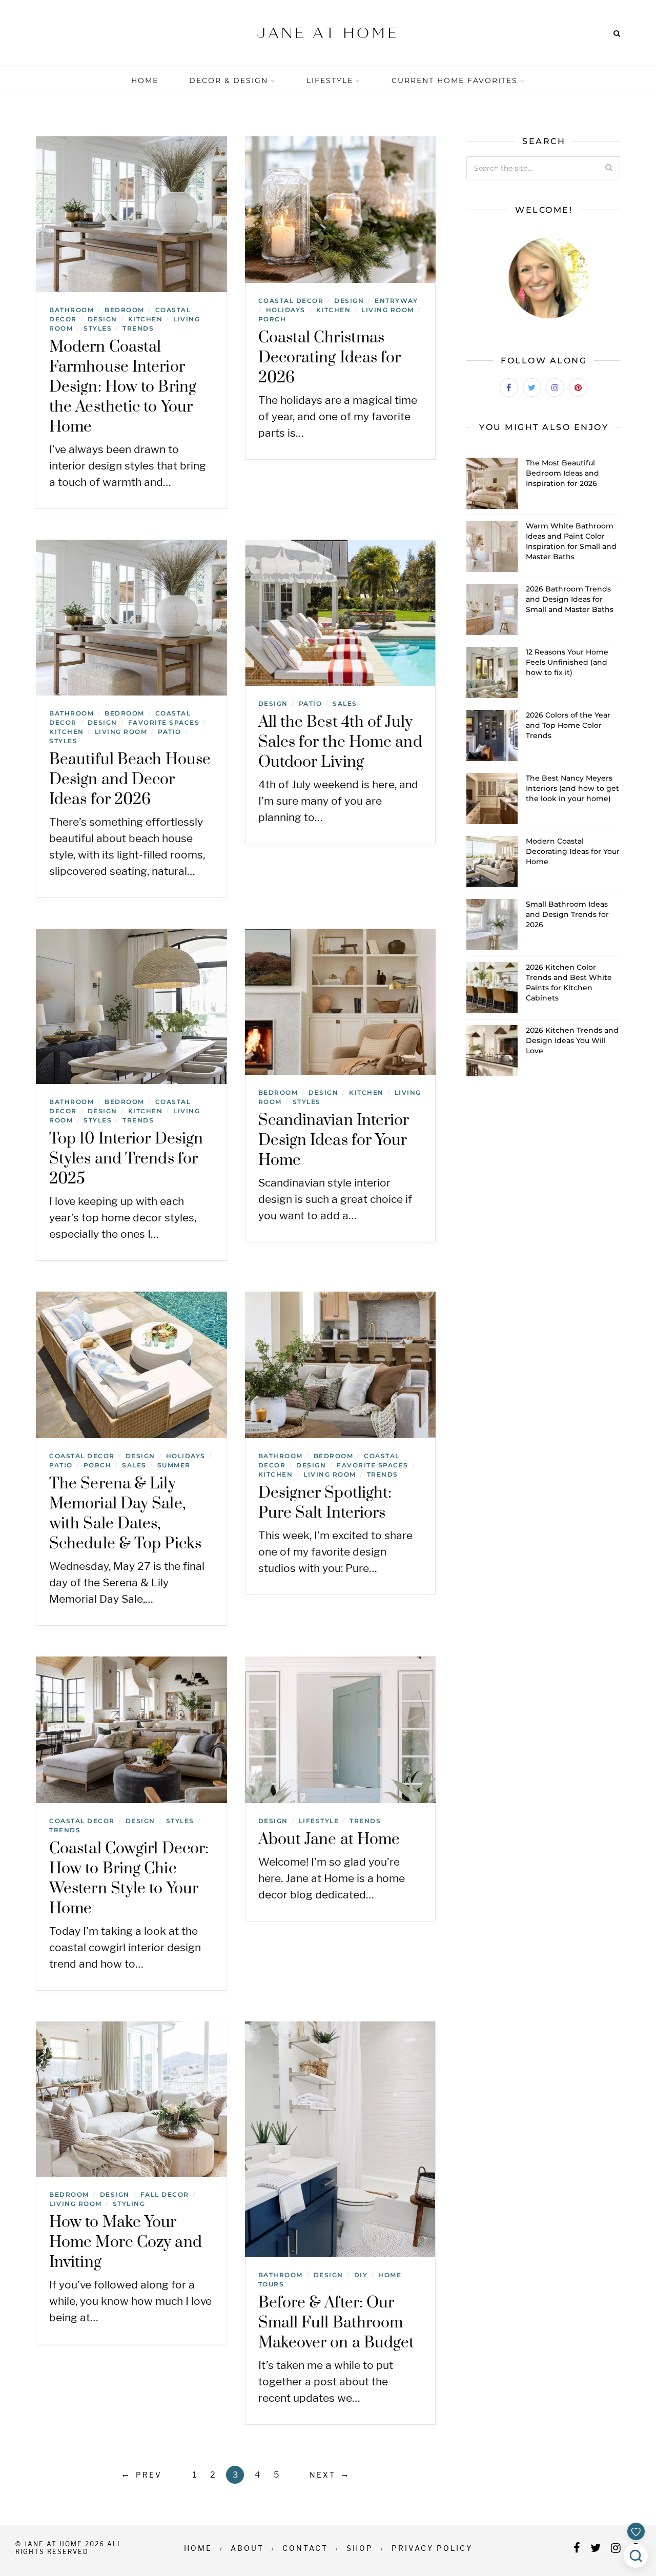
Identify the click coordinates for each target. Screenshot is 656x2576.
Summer (174, 1465)
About (247, 2548)
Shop (360, 2548)
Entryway (396, 301)
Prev (149, 2475)
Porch (272, 319)
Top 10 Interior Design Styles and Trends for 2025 (126, 1159)
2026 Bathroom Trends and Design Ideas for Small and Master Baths (570, 599)
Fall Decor (165, 2194)
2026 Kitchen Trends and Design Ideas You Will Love (572, 1040)
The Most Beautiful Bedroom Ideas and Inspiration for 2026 (562, 473)
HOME (145, 80)
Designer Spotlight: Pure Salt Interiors (325, 1503)
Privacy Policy (432, 2548)
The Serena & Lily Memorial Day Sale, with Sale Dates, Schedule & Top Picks (125, 1514)
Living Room (388, 310)
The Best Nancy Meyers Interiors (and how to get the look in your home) (572, 788)
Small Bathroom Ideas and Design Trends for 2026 (567, 914)
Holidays (286, 310)
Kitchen (146, 319)
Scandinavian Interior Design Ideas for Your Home (334, 1140)
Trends (138, 328)
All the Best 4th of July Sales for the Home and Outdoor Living (340, 742)
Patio (170, 732)
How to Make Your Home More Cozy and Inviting (126, 2242)
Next (323, 2475)
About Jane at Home (329, 1839)
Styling (129, 2204)
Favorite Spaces (164, 722)
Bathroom (71, 310)
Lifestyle (330, 80)
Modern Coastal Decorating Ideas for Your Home (573, 851)
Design (102, 319)
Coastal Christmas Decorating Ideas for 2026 (330, 358)
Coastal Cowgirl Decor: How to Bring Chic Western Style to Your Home (129, 1879)
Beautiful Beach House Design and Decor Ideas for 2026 (130, 780)
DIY (361, 2275)
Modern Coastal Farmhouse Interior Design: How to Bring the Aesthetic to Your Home (123, 387)
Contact (305, 2548)
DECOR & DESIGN (229, 80)
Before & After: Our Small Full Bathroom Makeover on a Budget (336, 2323)
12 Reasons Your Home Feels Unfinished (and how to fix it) (567, 662)
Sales (345, 703)
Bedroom (125, 310)
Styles (98, 328)
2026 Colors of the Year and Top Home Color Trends (568, 725)
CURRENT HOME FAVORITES (455, 80)
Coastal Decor (291, 301)
